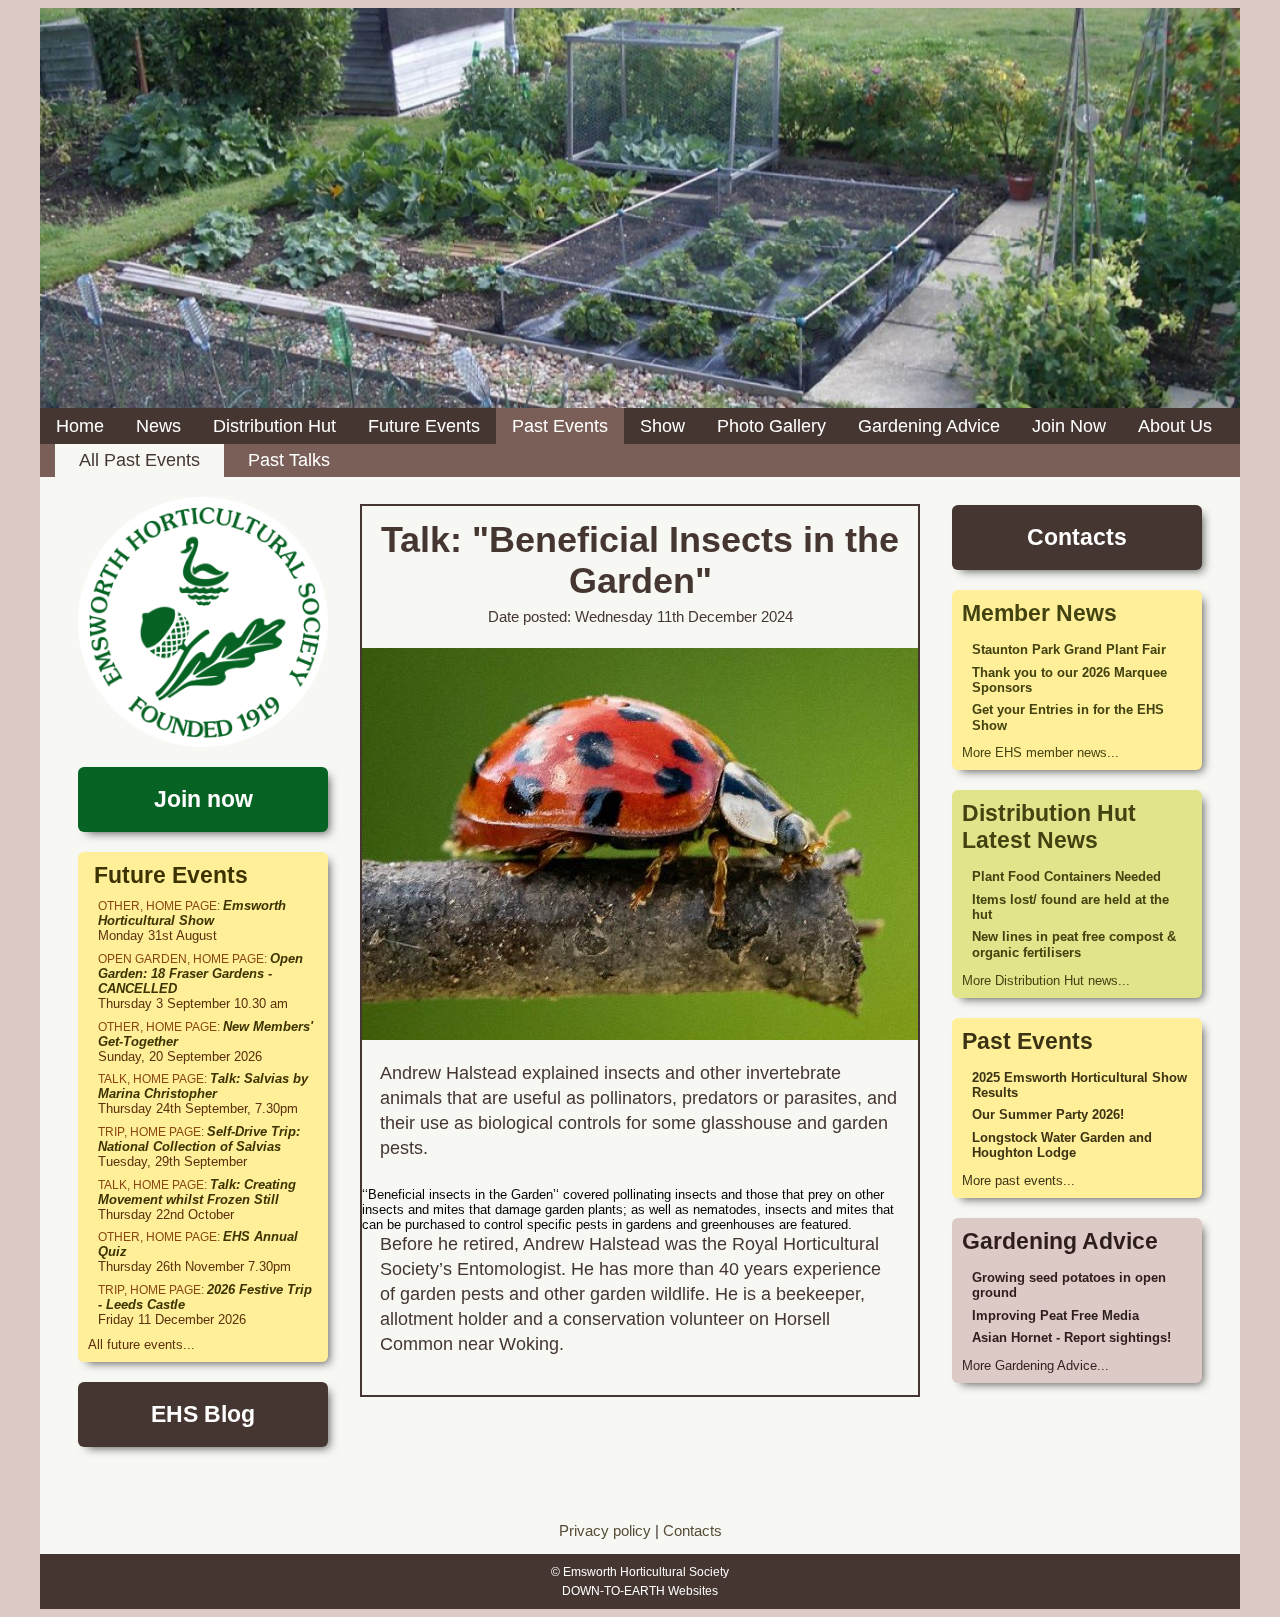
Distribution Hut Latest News (1049, 826)
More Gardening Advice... (1035, 1365)
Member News (1039, 613)
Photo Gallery (771, 426)
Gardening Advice (929, 426)
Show (662, 426)
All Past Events (139, 460)
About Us (1175, 426)
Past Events (560, 426)
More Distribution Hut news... (1046, 980)
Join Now (1069, 426)
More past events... (1018, 1180)
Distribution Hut (274, 426)
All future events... (141, 1344)
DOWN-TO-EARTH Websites (640, 1591)
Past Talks (289, 460)
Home (80, 426)
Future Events (424, 426)
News (158, 426)
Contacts (692, 1530)
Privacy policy (605, 1530)
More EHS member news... (1040, 752)
